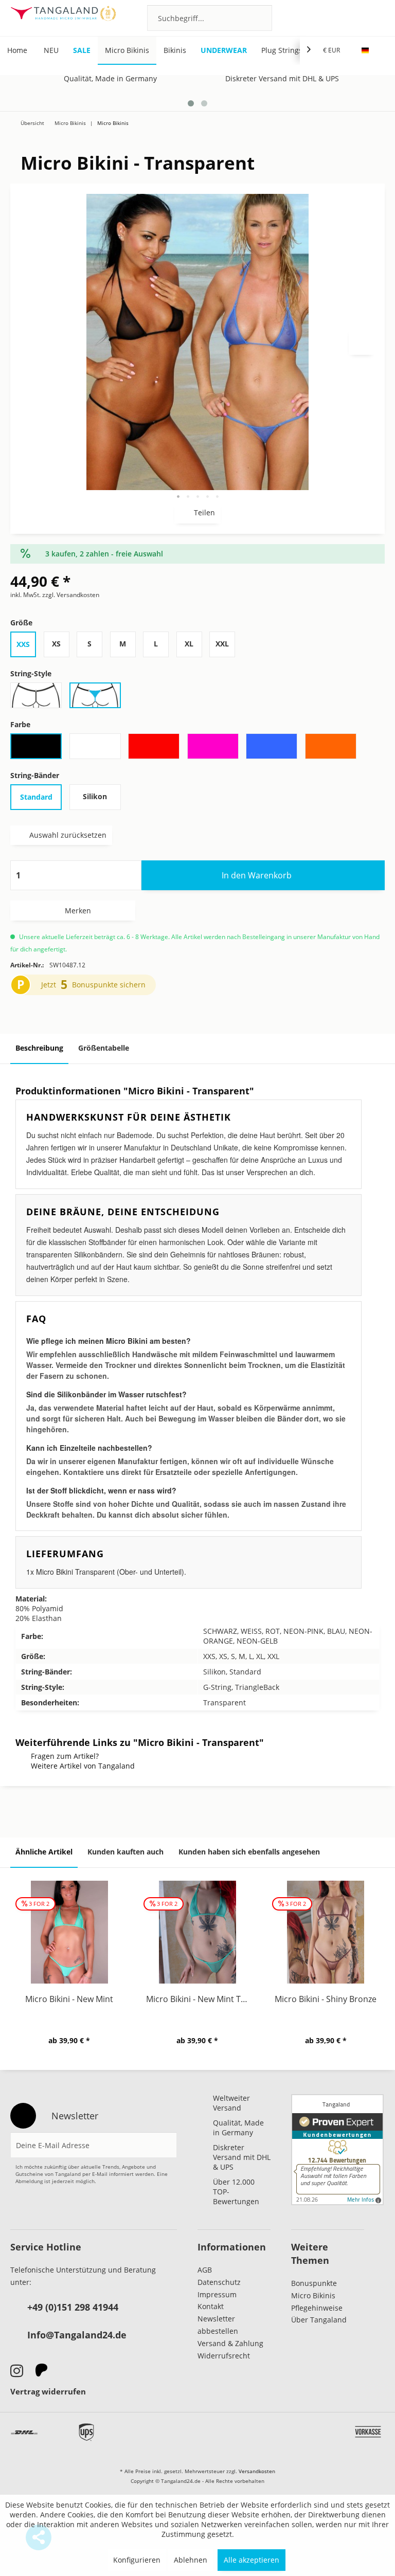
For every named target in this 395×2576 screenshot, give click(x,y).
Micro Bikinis (313, 2295)
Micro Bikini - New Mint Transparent (200, 1999)
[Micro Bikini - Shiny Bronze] (326, 1932)
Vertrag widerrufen (48, 2391)
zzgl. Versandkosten (71, 595)
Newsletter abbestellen (218, 2325)
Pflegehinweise (317, 2308)
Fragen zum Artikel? (65, 1756)
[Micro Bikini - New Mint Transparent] (337, 118)
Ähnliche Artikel (44, 1852)
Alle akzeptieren (252, 2560)
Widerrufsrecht (224, 2356)
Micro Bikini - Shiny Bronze (326, 1999)
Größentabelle (104, 1048)
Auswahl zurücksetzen (68, 835)
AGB (205, 2270)
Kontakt (211, 2306)
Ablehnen (191, 2560)
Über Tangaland (319, 2320)
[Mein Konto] (344, 17)
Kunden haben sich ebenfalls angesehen (249, 1852)
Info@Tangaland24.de (77, 2335)
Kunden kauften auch (125, 1852)
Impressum (217, 2294)
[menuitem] (210, 18)
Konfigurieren (137, 2560)
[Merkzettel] (317, 17)
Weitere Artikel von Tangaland (83, 1766)
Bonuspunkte (314, 2283)
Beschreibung (39, 1048)
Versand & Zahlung (230, 2343)
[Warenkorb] (372, 17)
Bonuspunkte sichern (109, 985)
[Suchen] (261, 18)
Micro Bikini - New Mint (69, 1999)
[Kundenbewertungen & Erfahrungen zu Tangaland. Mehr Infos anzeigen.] (337, 2150)
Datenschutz (219, 2282)
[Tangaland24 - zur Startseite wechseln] (63, 18)
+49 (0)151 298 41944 (73, 2307)
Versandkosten (257, 2471)
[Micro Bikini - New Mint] (69, 1932)
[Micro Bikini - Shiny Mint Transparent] (368, 118)
